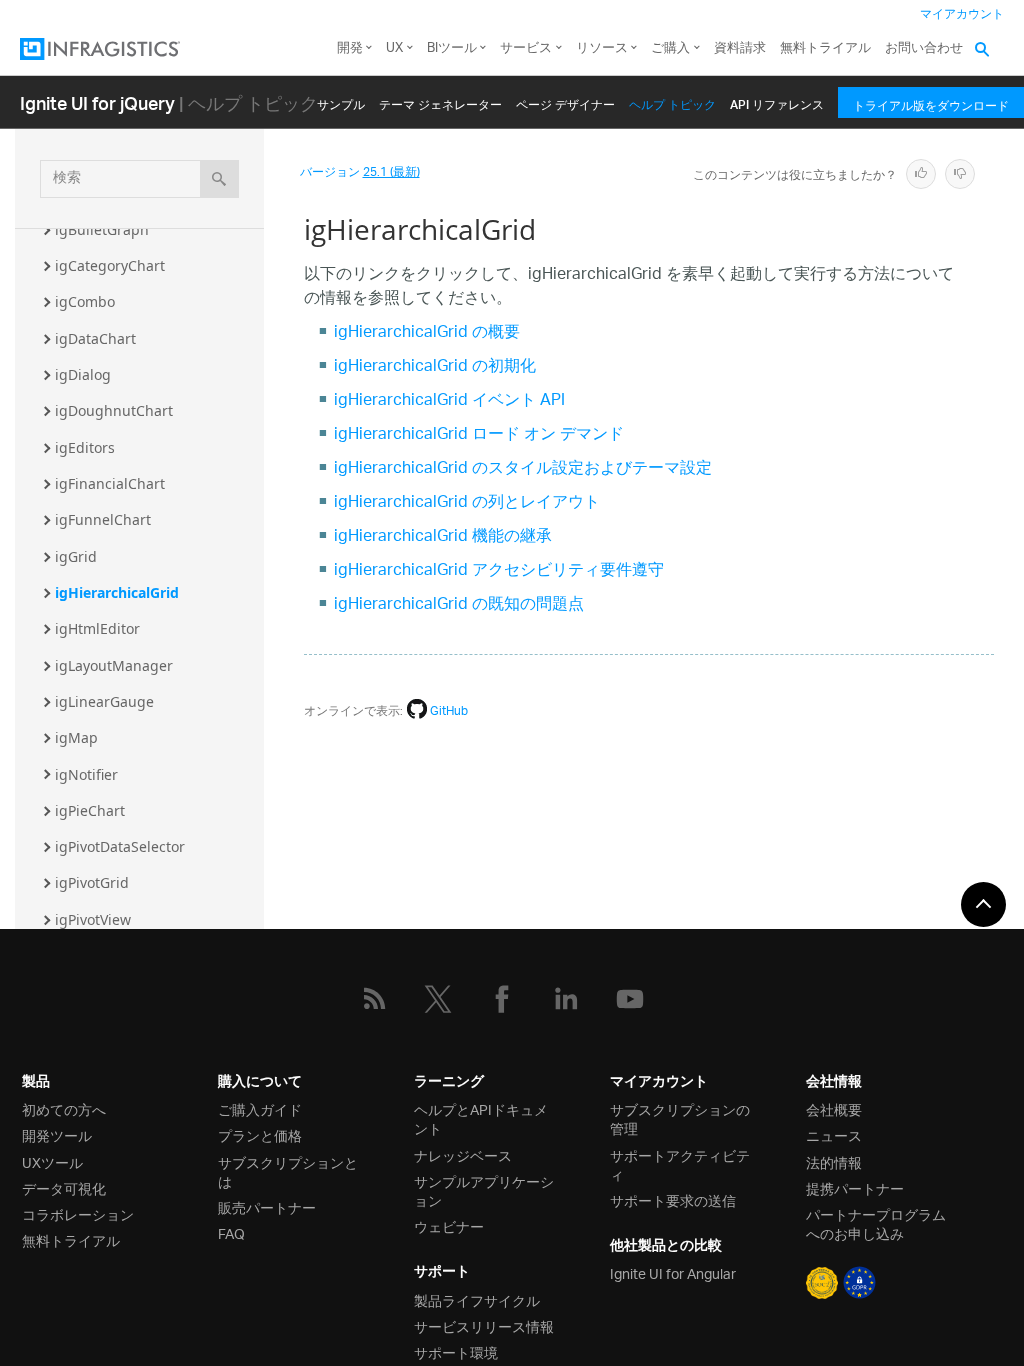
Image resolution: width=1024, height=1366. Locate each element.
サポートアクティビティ (680, 1164)
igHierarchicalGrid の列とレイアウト (467, 503)
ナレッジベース (463, 1154)
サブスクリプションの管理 (680, 1118)
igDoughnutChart (114, 410)
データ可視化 (64, 1187)
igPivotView (93, 919)
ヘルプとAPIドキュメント (481, 1118)
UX (394, 48)
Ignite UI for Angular (673, 1272)
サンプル (341, 101)
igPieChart (90, 810)
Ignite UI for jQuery (97, 102)
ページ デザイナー (565, 101)
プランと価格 (260, 1134)
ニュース (834, 1134)
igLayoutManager (114, 665)
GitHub (449, 711)
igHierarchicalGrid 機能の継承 (443, 537)
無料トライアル (825, 48)
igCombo (85, 301)
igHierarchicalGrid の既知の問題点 (459, 605)
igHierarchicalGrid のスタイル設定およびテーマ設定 (523, 469)
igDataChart (95, 338)
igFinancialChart (110, 483)
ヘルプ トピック (672, 101)
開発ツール (57, 1134)
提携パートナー (855, 1187)
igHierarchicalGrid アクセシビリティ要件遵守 (499, 571)
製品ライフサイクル (477, 1299)
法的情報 (834, 1161)
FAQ (231, 1232)
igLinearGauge (104, 701)
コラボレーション (78, 1213)
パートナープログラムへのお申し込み (876, 1223)
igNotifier (86, 774)
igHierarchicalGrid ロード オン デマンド (479, 435)
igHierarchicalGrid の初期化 (435, 367)
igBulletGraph (102, 229)
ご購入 (670, 48)
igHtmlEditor (97, 628)
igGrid (76, 556)
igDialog (83, 374)
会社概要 (834, 1108)
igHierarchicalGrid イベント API (449, 401)
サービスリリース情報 (484, 1325)
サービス (526, 48)
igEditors (85, 447)
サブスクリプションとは (288, 1171)
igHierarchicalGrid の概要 (427, 333)
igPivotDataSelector (120, 846)
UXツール (52, 1161)
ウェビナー (449, 1225)
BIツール (452, 48)
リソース (602, 48)
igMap (76, 737)
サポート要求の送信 (673, 1199)
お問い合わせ (924, 48)
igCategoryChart (110, 265)
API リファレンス (777, 101)
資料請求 (740, 48)
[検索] (219, 179)
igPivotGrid (92, 882)
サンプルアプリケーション (484, 1190)
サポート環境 (456, 1351)
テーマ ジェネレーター (440, 101)
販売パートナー (267, 1206)
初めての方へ (64, 1108)
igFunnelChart (103, 519)
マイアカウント (962, 14)
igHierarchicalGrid (117, 592)
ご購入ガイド (260, 1108)
